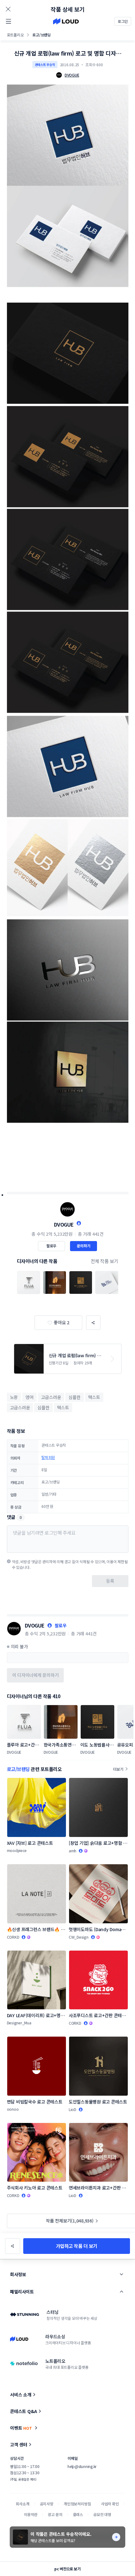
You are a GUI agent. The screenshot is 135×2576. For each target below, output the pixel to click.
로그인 (123, 21)
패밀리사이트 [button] (22, 2292)
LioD (73, 2109)
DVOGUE (64, 1224)
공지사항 (47, 2504)
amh (73, 1851)
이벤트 (21, 2428)
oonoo (13, 2109)
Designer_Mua (19, 2023)
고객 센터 (19, 2444)
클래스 (78, 2514)
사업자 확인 (110, 2504)
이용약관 (31, 2514)
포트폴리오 (15, 35)
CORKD (13, 1937)
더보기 (118, 1769)
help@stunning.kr (82, 2466)
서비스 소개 (21, 2395)
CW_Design (79, 1937)
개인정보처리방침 (77, 2504)
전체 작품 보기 (105, 1261)
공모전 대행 (102, 2514)
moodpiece (17, 1850)
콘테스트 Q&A (24, 2411)
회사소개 (22, 2504)
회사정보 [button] (18, 2274)
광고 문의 (55, 2514)
